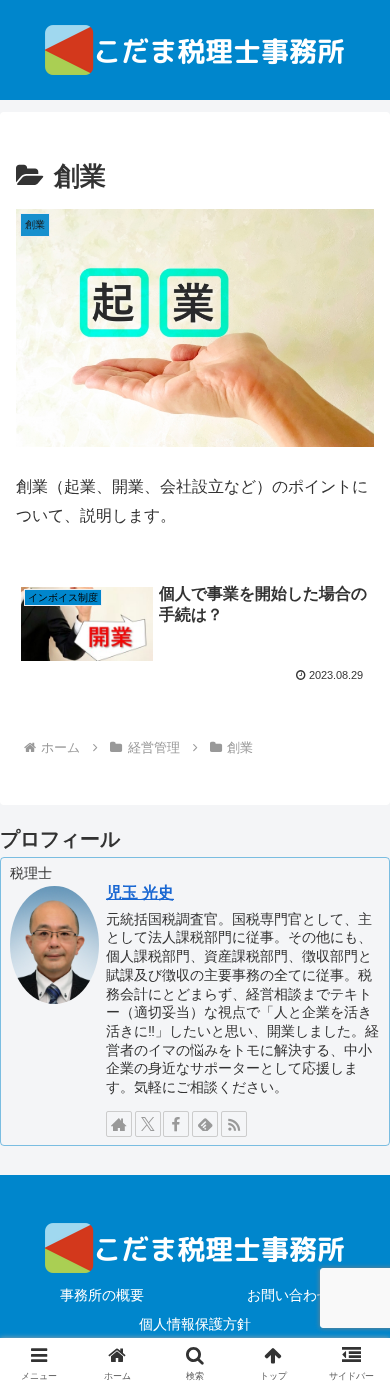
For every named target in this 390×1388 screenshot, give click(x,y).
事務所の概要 (102, 1295)
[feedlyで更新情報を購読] (205, 1124)
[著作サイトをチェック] (119, 1124)
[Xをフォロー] (148, 1124)
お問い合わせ (289, 1295)
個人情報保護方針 (195, 1324)
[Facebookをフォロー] (176, 1124)
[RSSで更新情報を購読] (234, 1124)
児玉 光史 (140, 892)
